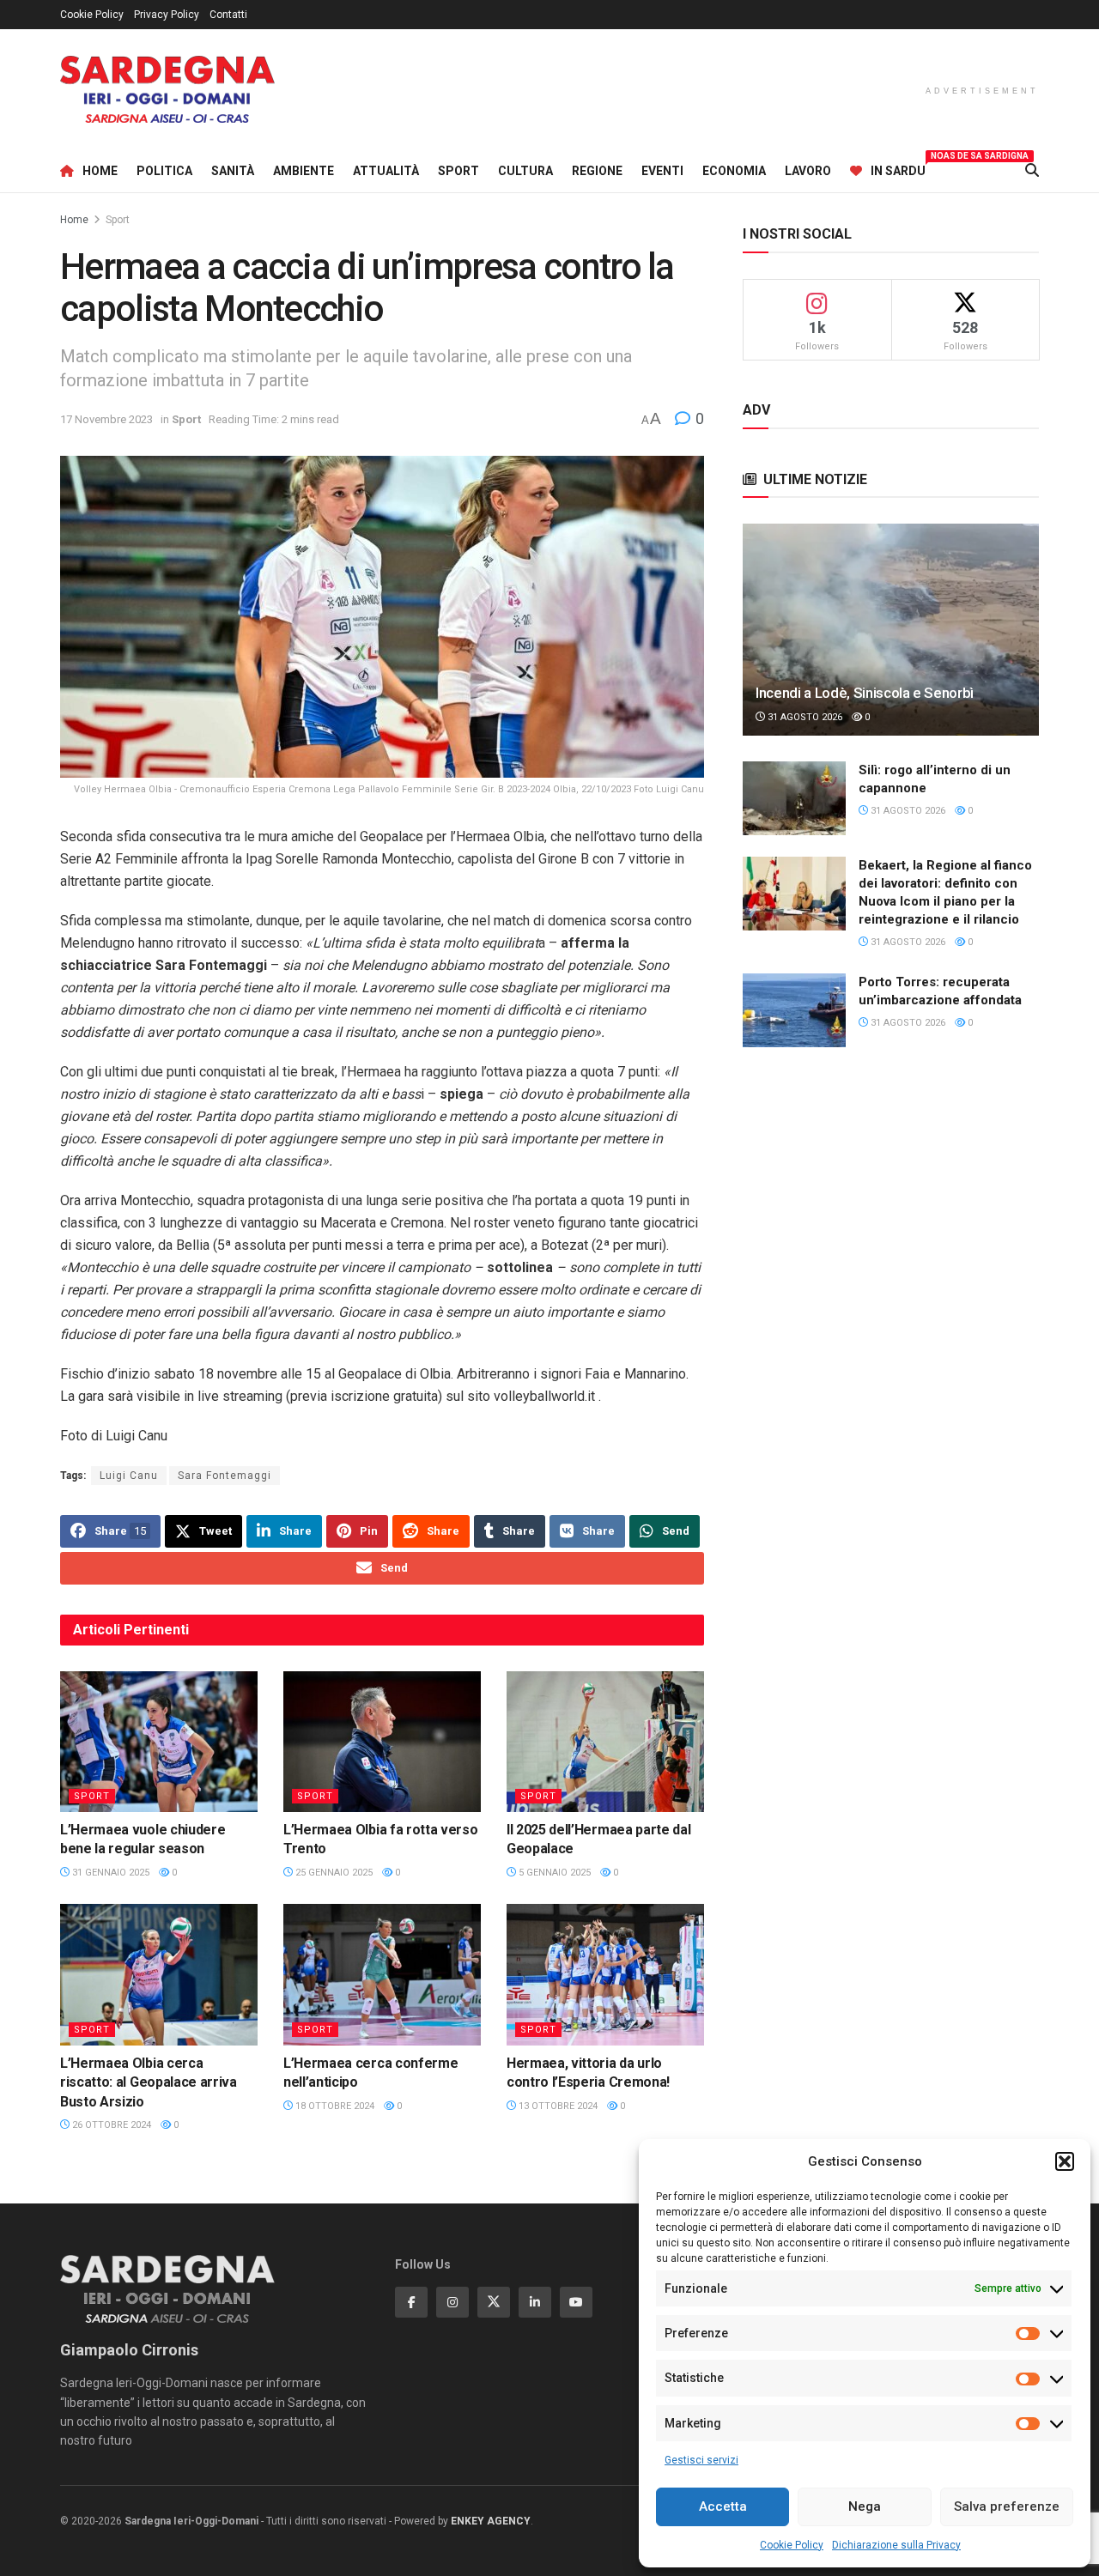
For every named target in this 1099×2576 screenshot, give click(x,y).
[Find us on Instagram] (452, 2302)
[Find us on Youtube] (576, 2302)
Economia (734, 171)
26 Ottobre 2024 (110, 2125)
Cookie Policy (792, 2545)
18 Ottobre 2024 (334, 2106)
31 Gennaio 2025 (109, 1873)
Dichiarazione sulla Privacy (896, 2545)
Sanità (233, 171)
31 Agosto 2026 (804, 717)
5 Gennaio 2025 (553, 1873)
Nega (865, 2506)
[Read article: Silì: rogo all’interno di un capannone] (794, 798)
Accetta (723, 2506)
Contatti (228, 15)
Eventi (662, 171)
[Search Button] (1032, 171)
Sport (458, 171)
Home (100, 171)
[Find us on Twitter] (494, 2302)
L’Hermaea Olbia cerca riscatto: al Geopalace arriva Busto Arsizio (149, 2082)
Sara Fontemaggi (225, 1476)
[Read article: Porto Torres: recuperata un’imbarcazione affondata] (794, 1010)
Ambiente (304, 171)
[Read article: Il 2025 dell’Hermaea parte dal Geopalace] (605, 1742)
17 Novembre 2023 (106, 419)
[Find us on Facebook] (411, 2302)
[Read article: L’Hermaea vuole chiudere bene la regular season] (159, 1742)
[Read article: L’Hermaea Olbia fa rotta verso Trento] (382, 1742)
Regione (597, 171)
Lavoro (808, 171)
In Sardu (898, 168)
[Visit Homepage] (167, 90)
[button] (1065, 2161)
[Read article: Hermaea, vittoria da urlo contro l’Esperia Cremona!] (605, 1974)
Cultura (525, 171)
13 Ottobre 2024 (557, 2106)
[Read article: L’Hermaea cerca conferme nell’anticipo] (382, 1974)
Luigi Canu (129, 1476)
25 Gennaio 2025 (333, 1873)
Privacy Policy (167, 15)
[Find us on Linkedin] (535, 2302)
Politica (164, 171)
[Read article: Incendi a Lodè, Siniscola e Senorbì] (891, 630)
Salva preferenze (1007, 2506)
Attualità (386, 171)
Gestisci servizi (701, 2460)
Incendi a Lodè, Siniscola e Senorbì (865, 693)
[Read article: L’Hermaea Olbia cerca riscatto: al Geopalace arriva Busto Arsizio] (159, 1974)
